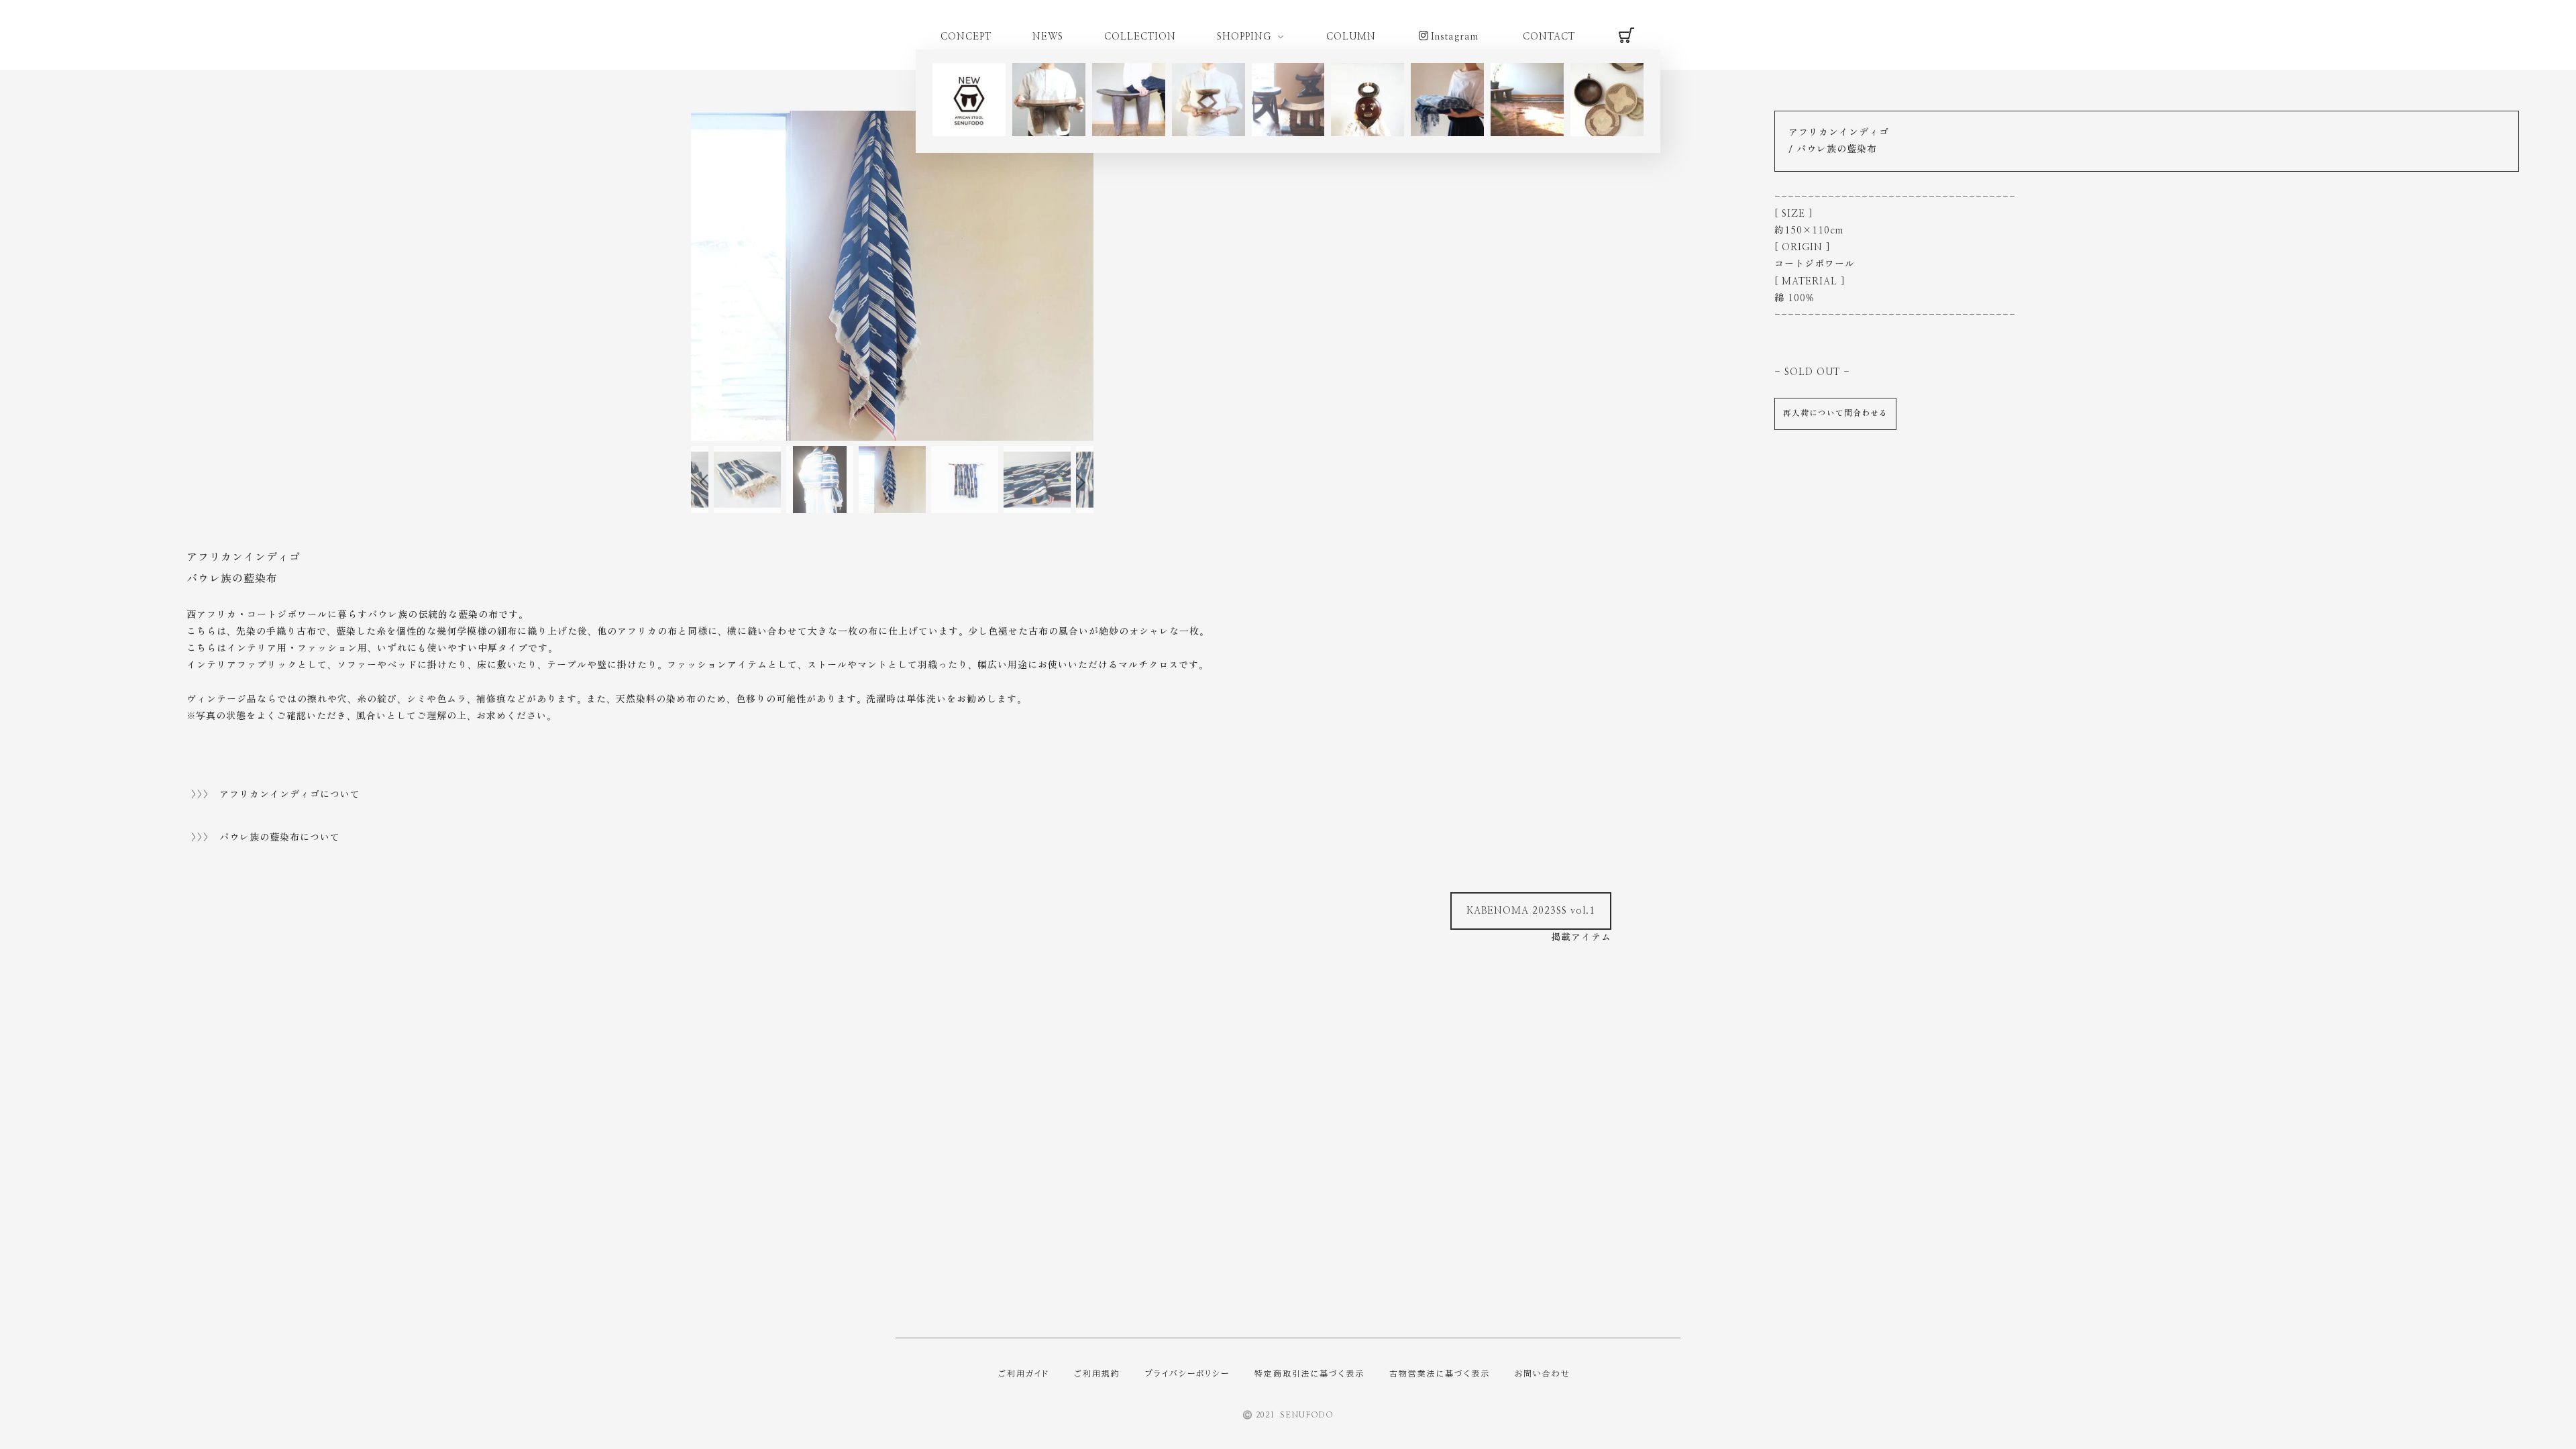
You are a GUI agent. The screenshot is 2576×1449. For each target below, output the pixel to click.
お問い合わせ (1543, 1373)
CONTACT (1549, 37)
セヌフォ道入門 (61, 897)
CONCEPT (966, 37)
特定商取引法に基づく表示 (1309, 1373)
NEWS (1048, 37)
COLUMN (1351, 37)
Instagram (1455, 37)
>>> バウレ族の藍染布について (266, 838)
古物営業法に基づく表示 (1440, 1373)
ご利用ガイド (1024, 1373)
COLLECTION (1140, 37)
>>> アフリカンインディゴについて (276, 795)
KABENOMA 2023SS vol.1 (1531, 911)
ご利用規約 (1097, 1373)
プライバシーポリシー (1187, 1373)
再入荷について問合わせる (1835, 413)
